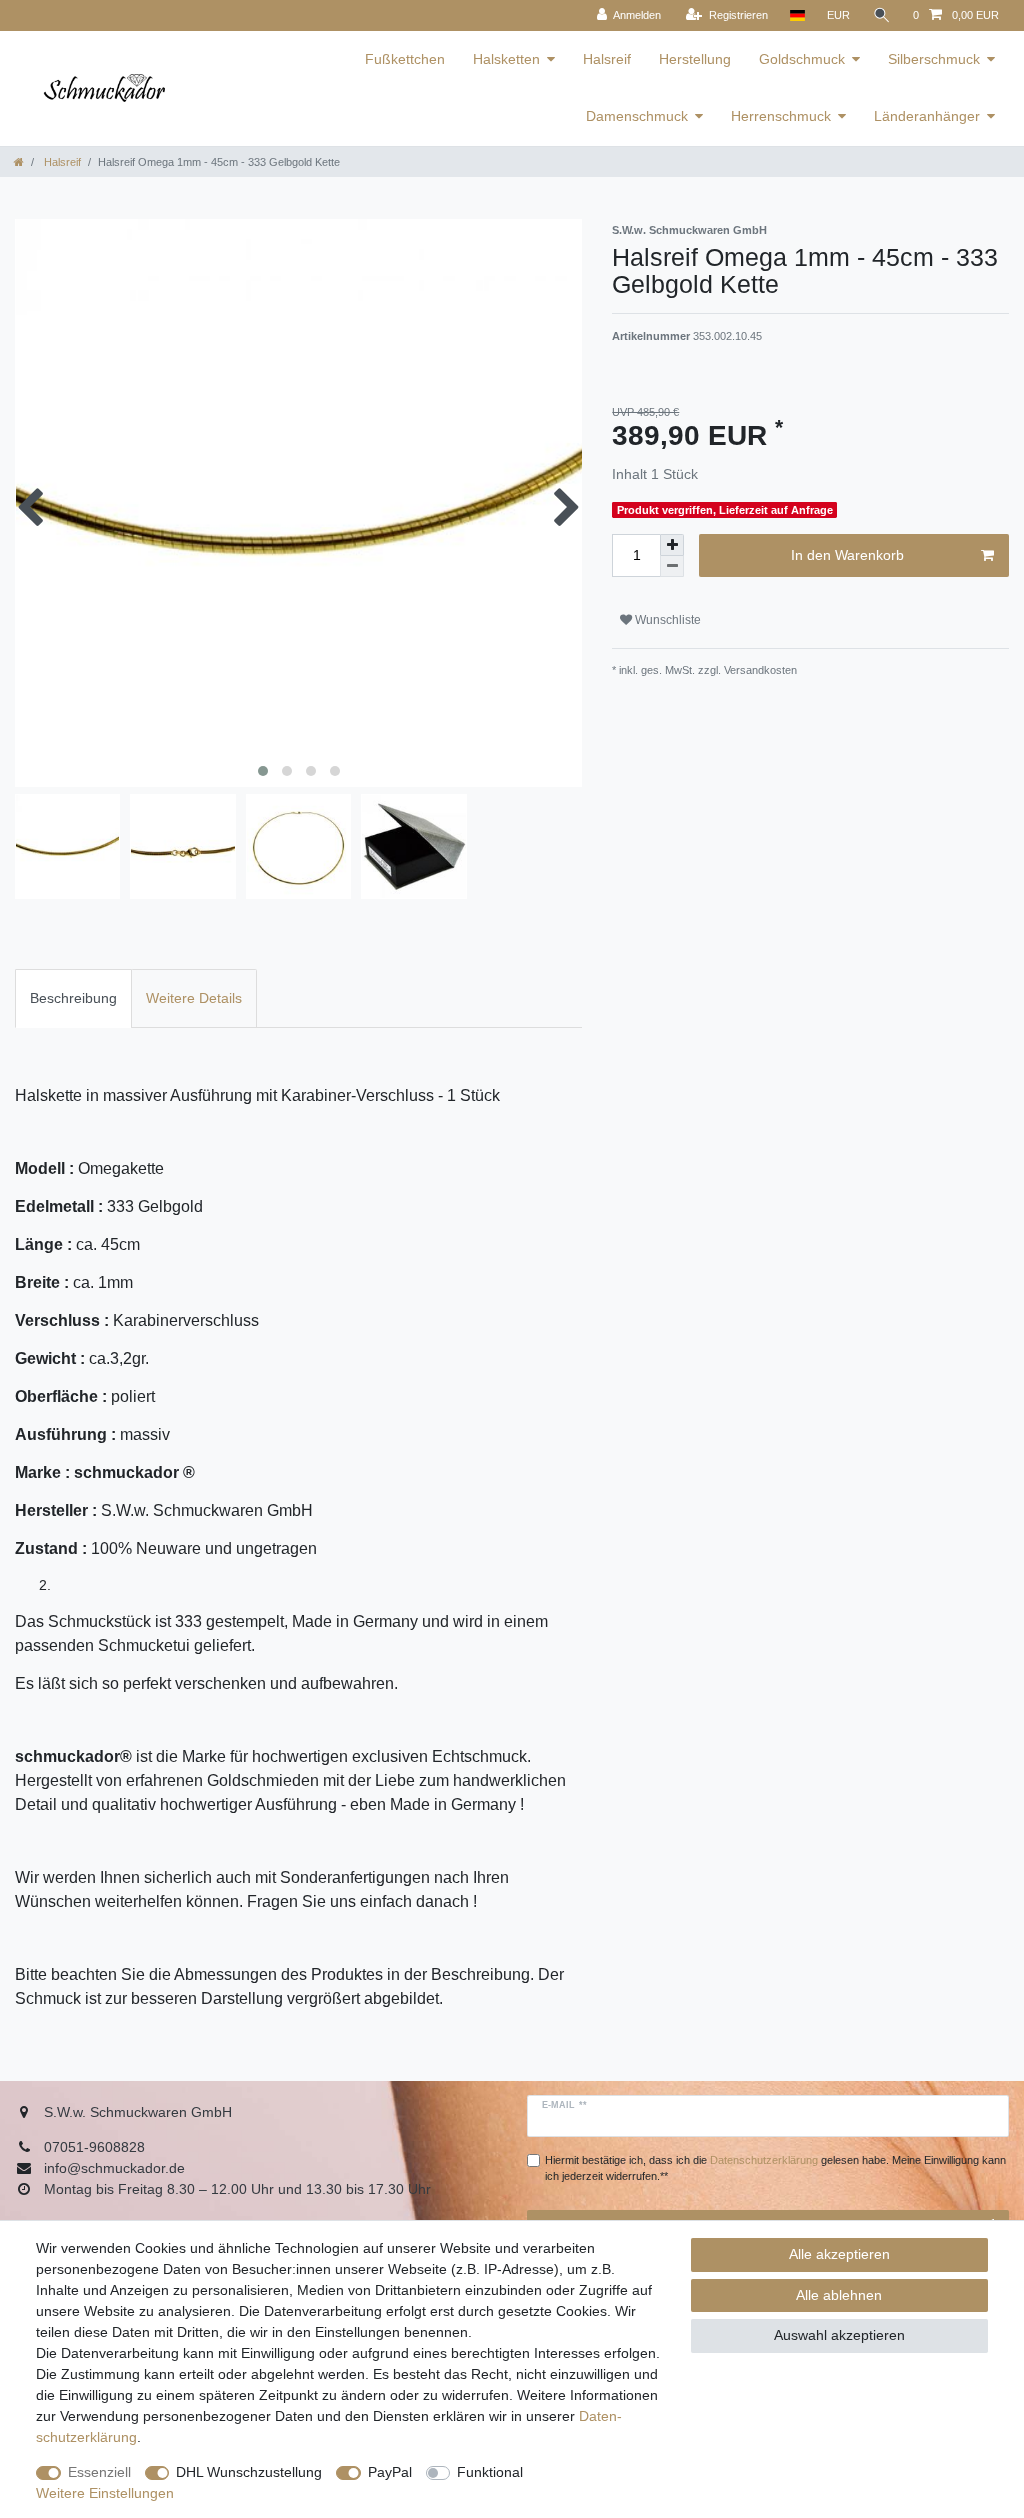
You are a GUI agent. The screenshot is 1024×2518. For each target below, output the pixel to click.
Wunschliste (666, 620)
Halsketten (506, 59)
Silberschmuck (934, 59)
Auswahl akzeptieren (839, 2335)
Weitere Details (194, 998)
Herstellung (695, 59)
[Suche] (882, 15)
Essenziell (99, 2472)
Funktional (490, 2472)
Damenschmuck (637, 116)
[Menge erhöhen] (672, 545)
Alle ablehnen (839, 2295)
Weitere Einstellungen (105, 2493)
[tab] (73, 998)
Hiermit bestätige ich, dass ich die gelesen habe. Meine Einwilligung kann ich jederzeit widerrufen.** (775, 2168)
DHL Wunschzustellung (249, 2472)
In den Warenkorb (847, 555)
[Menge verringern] (672, 566)
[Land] (797, 15)
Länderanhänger (927, 116)
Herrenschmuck (781, 116)
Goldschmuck (802, 59)
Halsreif (607, 59)
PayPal (390, 2472)
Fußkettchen (405, 59)
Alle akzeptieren (839, 2254)
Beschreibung (73, 998)
